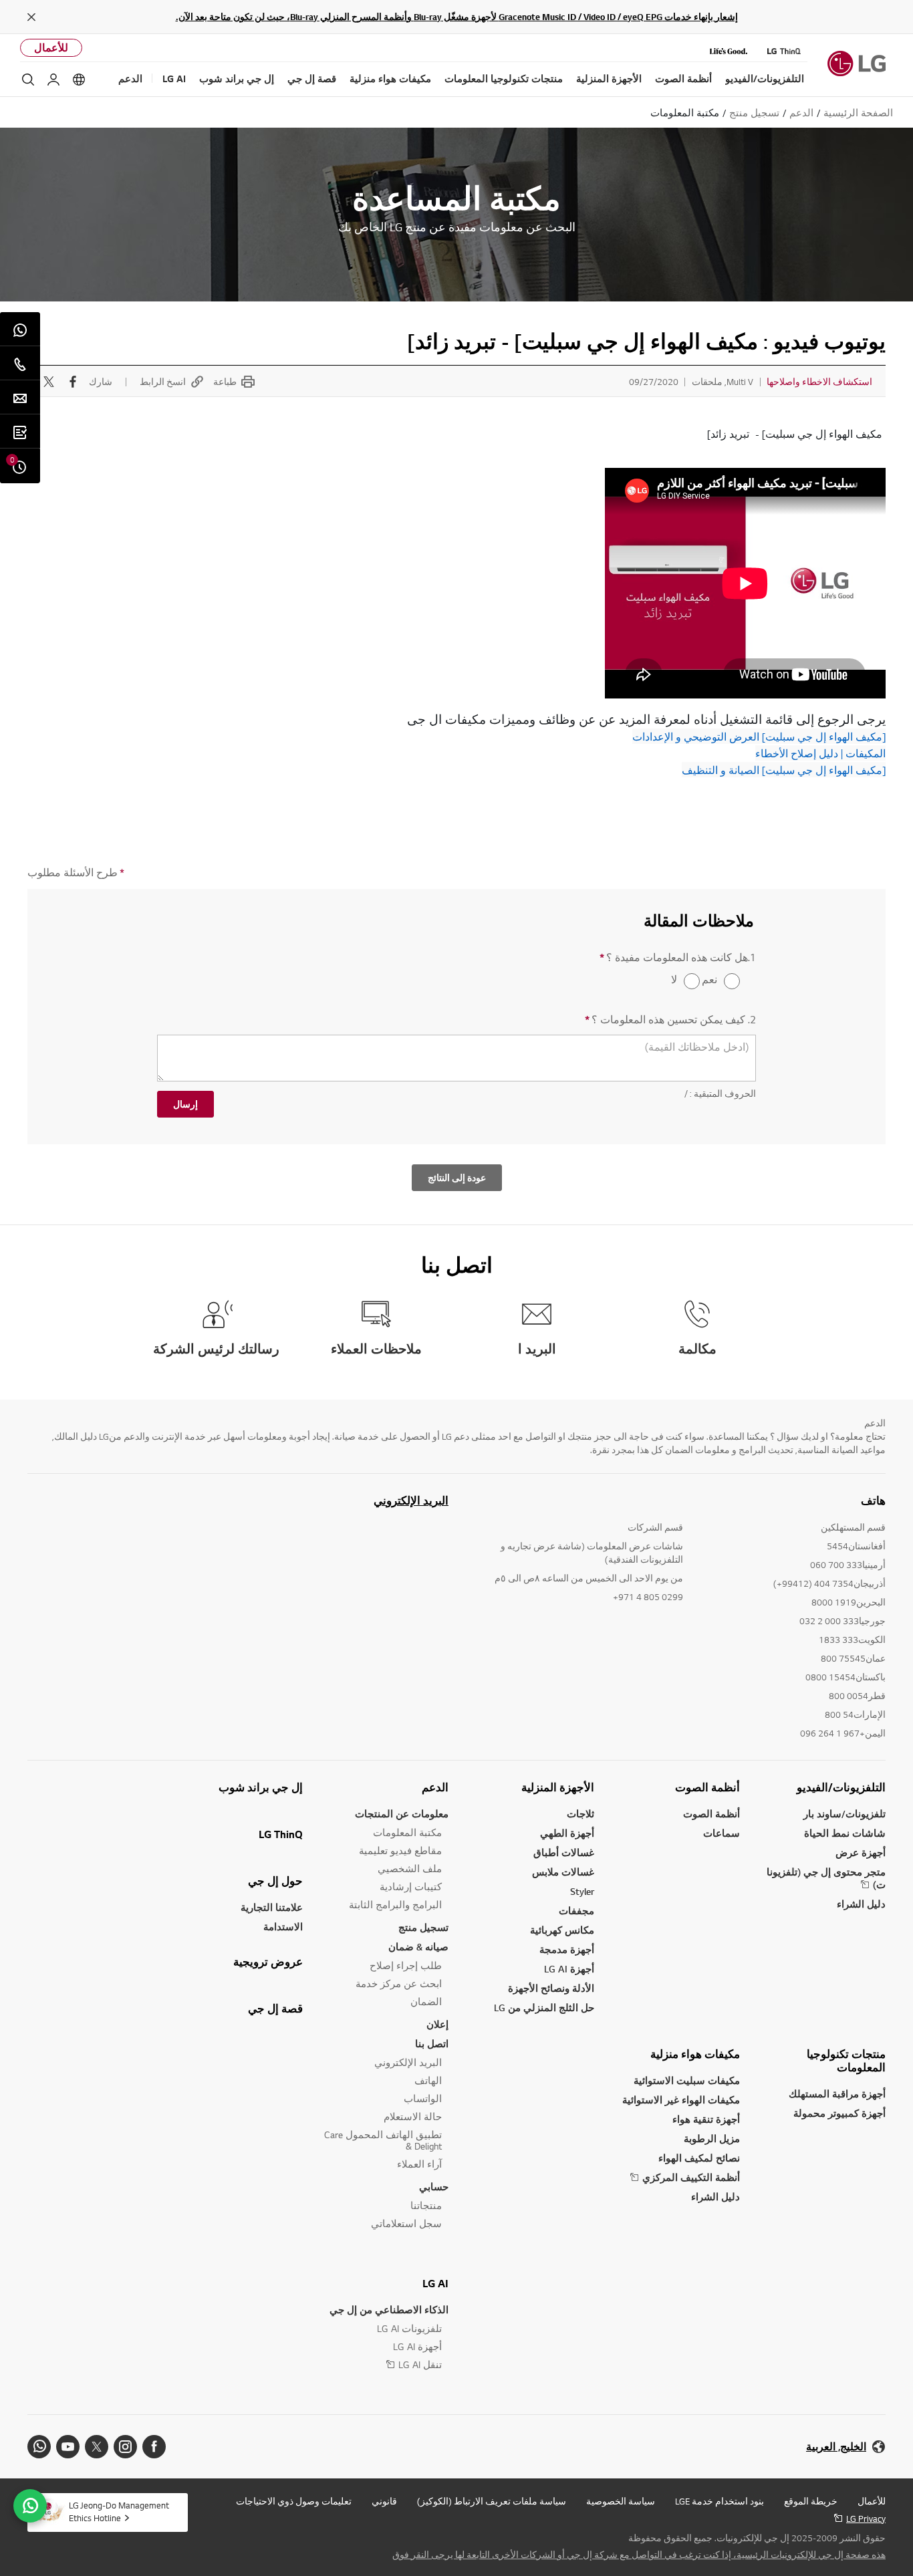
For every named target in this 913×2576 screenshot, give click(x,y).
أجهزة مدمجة (567, 1949)
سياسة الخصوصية (621, 2501)
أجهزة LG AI (569, 1969)
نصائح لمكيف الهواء (699, 2158)
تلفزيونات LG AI (409, 2328)
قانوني (384, 2501)
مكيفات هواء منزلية (695, 2054)
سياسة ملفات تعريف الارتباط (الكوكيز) (492, 2501)
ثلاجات (580, 1814)
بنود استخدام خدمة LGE (720, 2501)
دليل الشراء (861, 1904)
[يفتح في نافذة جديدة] (154, 2447)
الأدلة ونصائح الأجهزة (551, 1988)
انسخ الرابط (163, 382)
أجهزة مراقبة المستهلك (837, 2094)
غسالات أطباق (564, 1852)
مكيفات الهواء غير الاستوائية (681, 2100)
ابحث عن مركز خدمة (399, 1983)
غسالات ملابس (563, 1872)
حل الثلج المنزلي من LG (544, 2008)
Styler (582, 1891)
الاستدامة (283, 1927)
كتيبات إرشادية (411, 1887)
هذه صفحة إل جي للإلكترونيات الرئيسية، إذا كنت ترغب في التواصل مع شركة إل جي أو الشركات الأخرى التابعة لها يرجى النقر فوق (639, 2555)
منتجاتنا (426, 2205)
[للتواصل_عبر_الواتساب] (30, 2506)
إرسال (185, 1104)
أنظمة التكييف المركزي (691, 2177)
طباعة (225, 382)
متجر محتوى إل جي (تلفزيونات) (826, 1878)
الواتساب (423, 2098)
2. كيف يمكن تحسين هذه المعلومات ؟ (670, 1020)
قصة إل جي (275, 2009)
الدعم (435, 1787)
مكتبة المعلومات (407, 1832)
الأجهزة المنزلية (558, 1787)
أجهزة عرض (861, 1852)
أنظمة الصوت (707, 1787)
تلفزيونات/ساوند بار (844, 1814)
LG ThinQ (281, 1834)
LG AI (435, 2283)
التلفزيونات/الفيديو (841, 1787)
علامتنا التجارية (272, 1907)
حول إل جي (275, 1881)
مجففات (576, 1911)
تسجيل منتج (423, 1927)
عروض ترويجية (268, 1962)
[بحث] (28, 80)
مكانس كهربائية (562, 1930)
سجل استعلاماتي (406, 2223)
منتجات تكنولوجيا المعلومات (846, 2061)
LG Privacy (866, 2519)
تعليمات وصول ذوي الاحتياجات (294, 2501)
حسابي (434, 2187)
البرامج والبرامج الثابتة (395, 1905)
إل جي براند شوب (261, 1787)
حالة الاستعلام (413, 2116)
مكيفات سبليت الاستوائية (687, 2080)
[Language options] (79, 80)
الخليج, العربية (836, 2447)
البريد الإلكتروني (411, 1501)
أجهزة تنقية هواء (706, 2119)
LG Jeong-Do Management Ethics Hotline (119, 2511)
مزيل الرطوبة (712, 2139)
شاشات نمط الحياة (845, 1833)
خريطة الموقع (811, 2501)
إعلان (437, 2024)
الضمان (426, 2002)
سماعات (722, 1833)
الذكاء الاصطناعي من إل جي (389, 2310)
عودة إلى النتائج (457, 1178)
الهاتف (428, 2080)
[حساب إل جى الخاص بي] (53, 80)
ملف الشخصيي (410, 1869)
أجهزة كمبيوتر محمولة (839, 2113)
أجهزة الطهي (567, 1833)
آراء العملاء (419, 2164)
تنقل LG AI (420, 2364)
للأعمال (51, 48)
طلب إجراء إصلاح (406, 1965)
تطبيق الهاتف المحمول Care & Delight (383, 2140)
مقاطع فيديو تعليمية (400, 1850)
